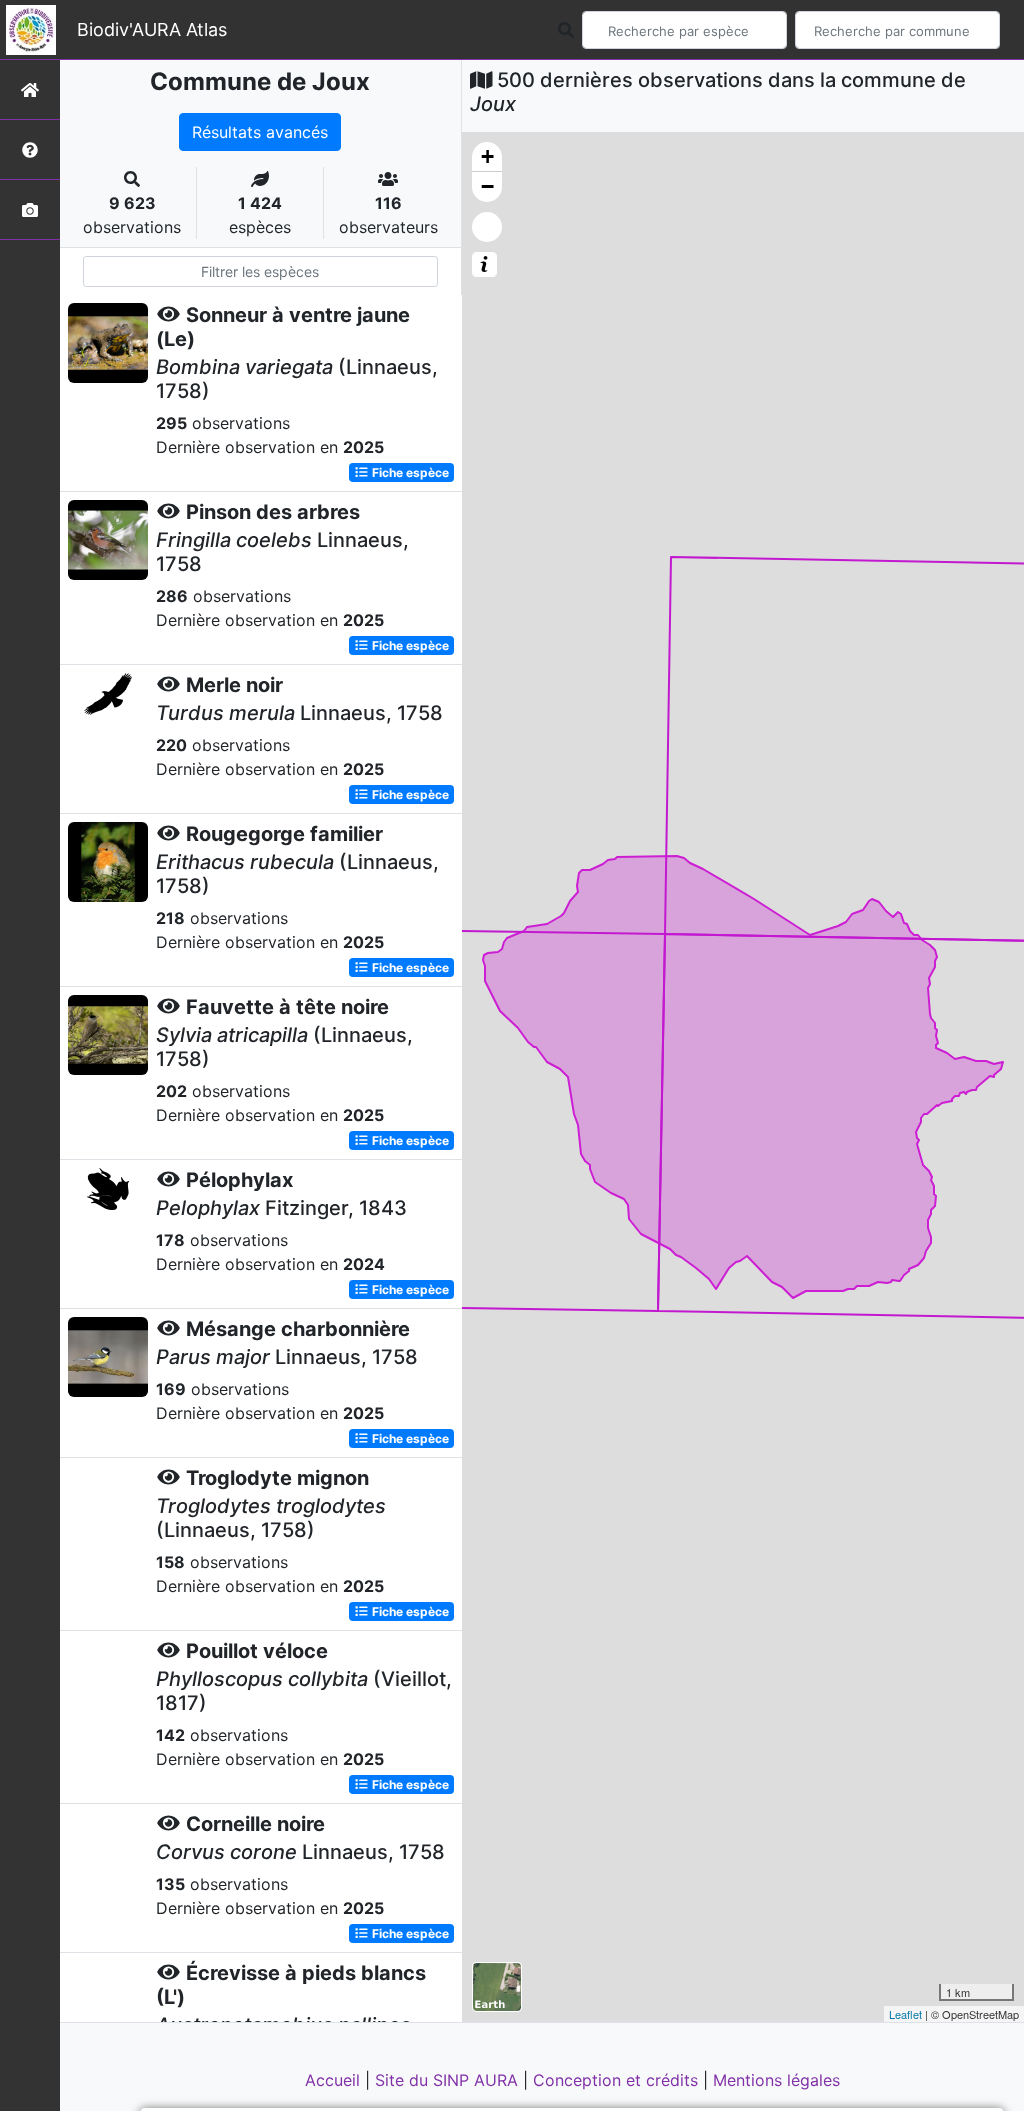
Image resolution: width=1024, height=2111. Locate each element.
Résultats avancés (260, 132)
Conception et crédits (618, 2080)
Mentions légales (776, 2080)
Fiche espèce (409, 472)
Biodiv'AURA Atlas (152, 29)
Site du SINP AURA (449, 2080)
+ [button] (487, 156)
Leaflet (905, 2014)
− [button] (487, 186)
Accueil (335, 2080)
